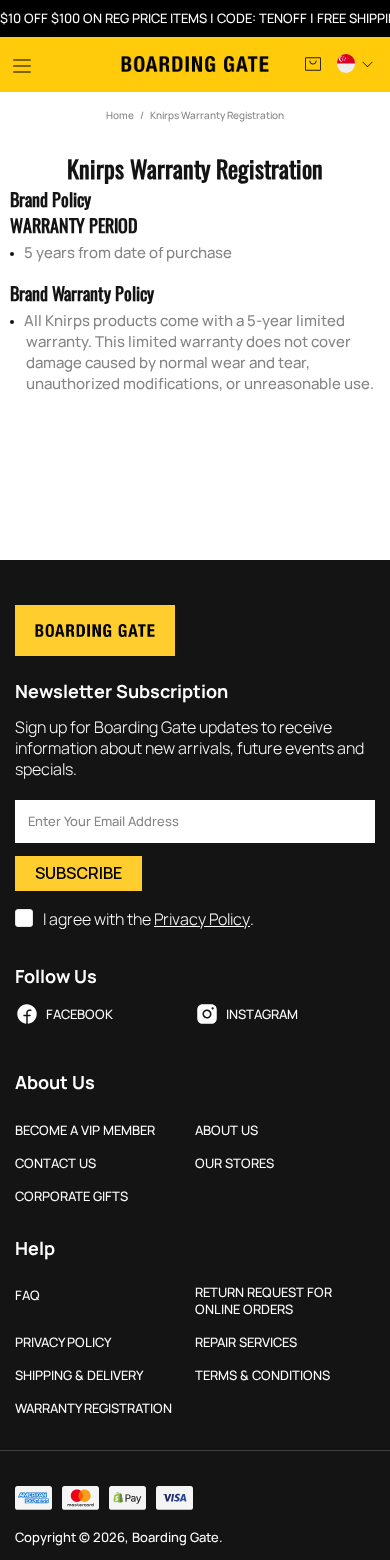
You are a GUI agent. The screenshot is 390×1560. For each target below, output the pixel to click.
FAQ (27, 1295)
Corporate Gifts (71, 1196)
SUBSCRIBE (78, 873)
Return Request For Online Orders (263, 1301)
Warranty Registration (93, 1408)
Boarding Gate (194, 64)
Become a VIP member (85, 1130)
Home (120, 115)
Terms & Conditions (262, 1375)
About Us (226, 1130)
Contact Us (55, 1163)
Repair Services (246, 1342)
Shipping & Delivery (79, 1375)
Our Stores (234, 1163)
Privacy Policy (202, 919)
